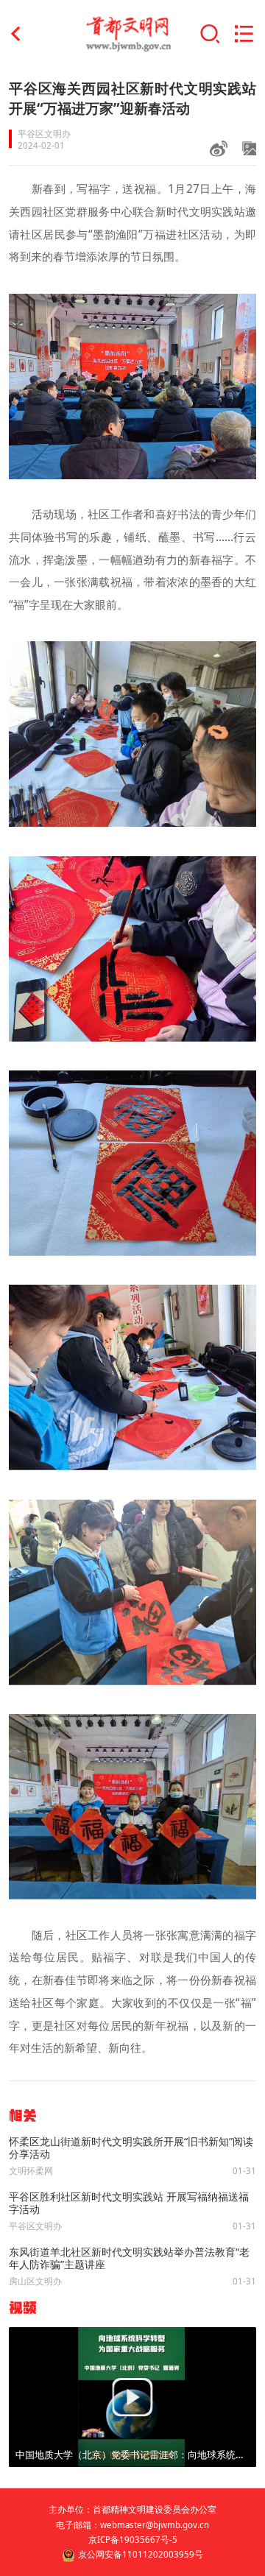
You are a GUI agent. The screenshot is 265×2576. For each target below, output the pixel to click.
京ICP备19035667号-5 (133, 2540)
